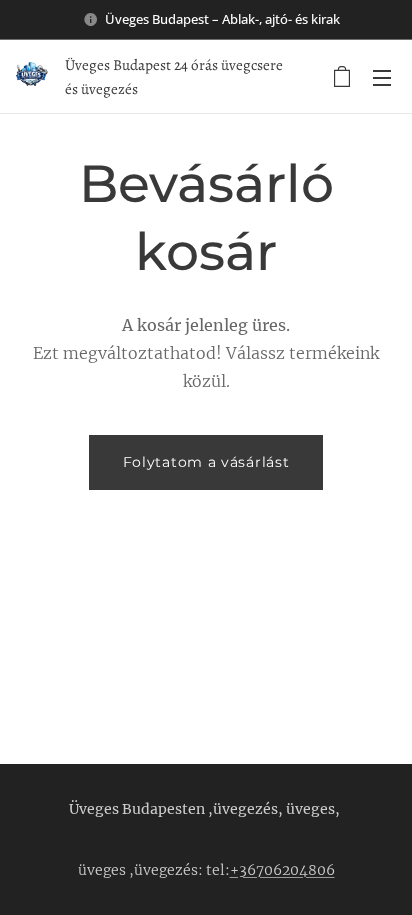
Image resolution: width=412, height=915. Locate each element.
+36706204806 (282, 870)
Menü (382, 77)
